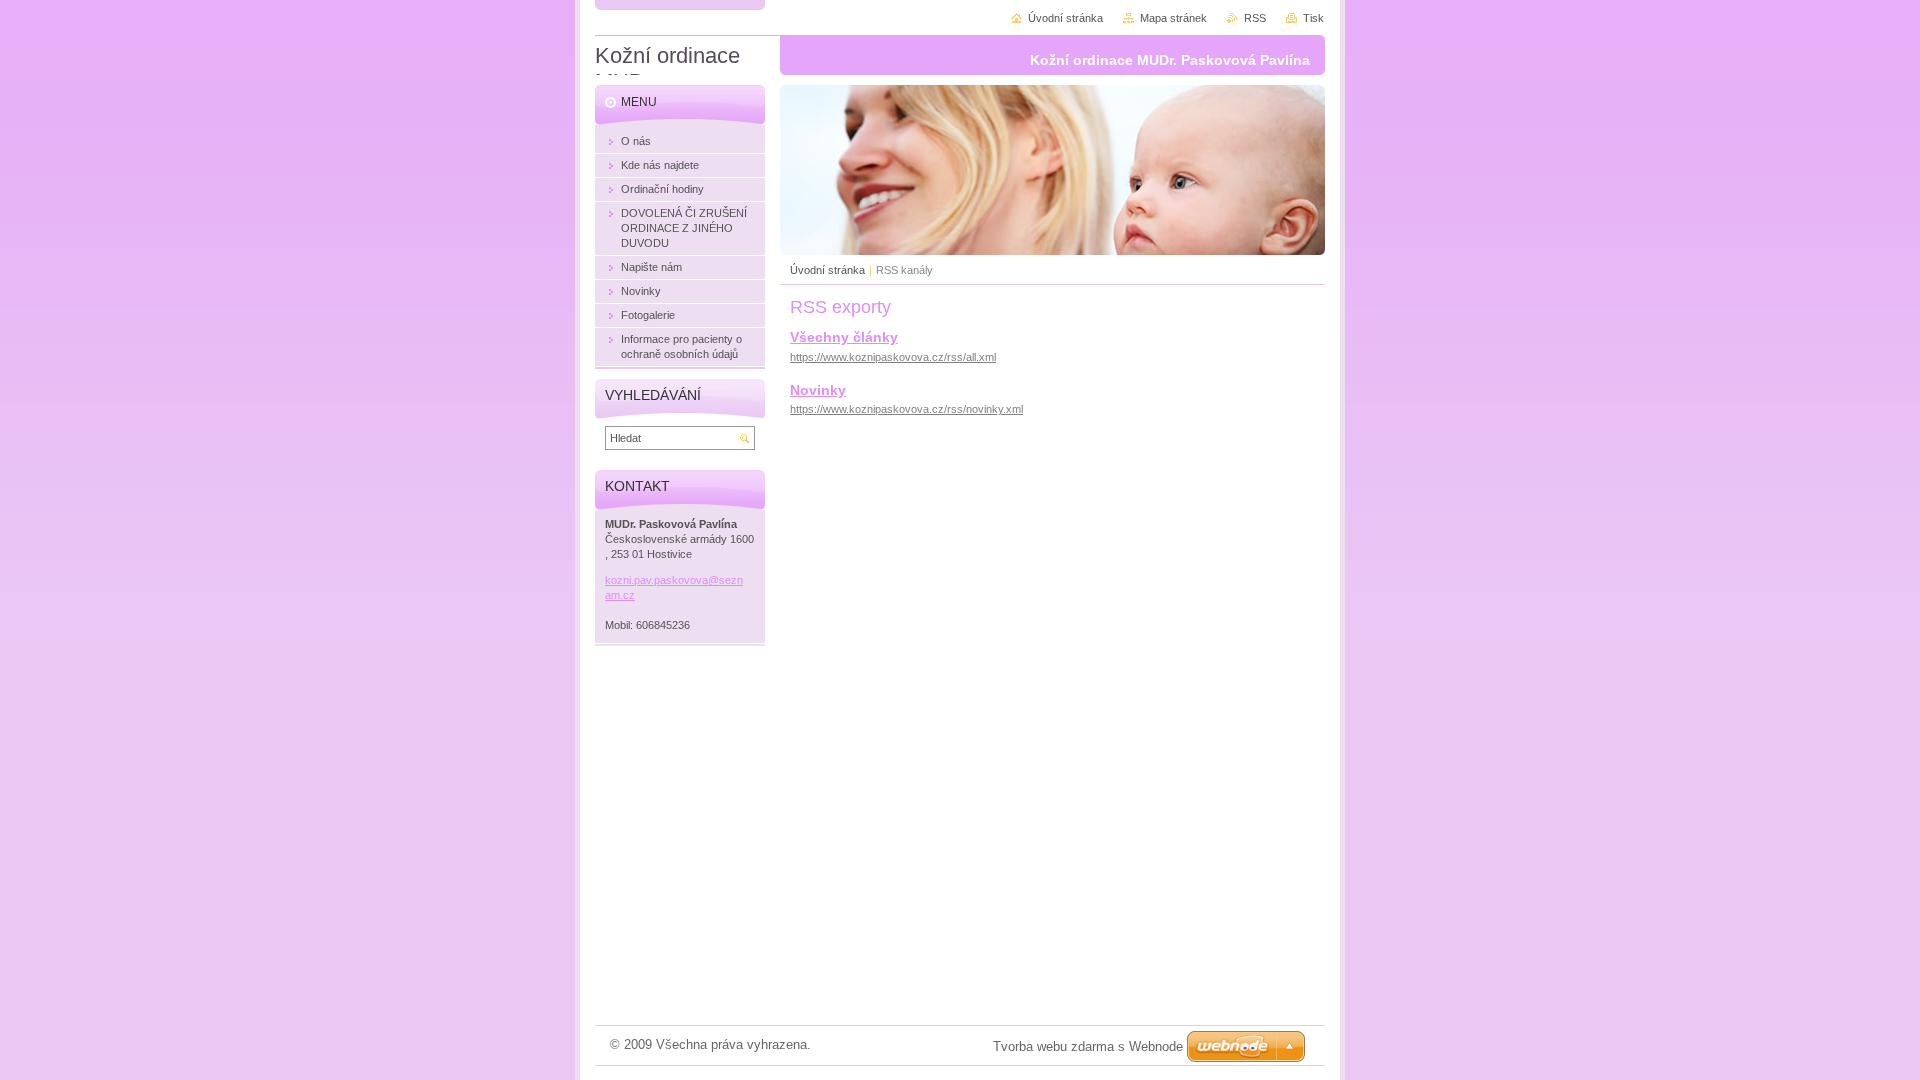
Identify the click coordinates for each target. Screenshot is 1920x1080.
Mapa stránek (1173, 18)
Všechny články (844, 337)
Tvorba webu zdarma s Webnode (1088, 1046)
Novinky (818, 390)
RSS (1255, 18)
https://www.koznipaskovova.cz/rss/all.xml (893, 357)
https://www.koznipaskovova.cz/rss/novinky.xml (906, 409)
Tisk (1313, 18)
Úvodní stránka (827, 270)
